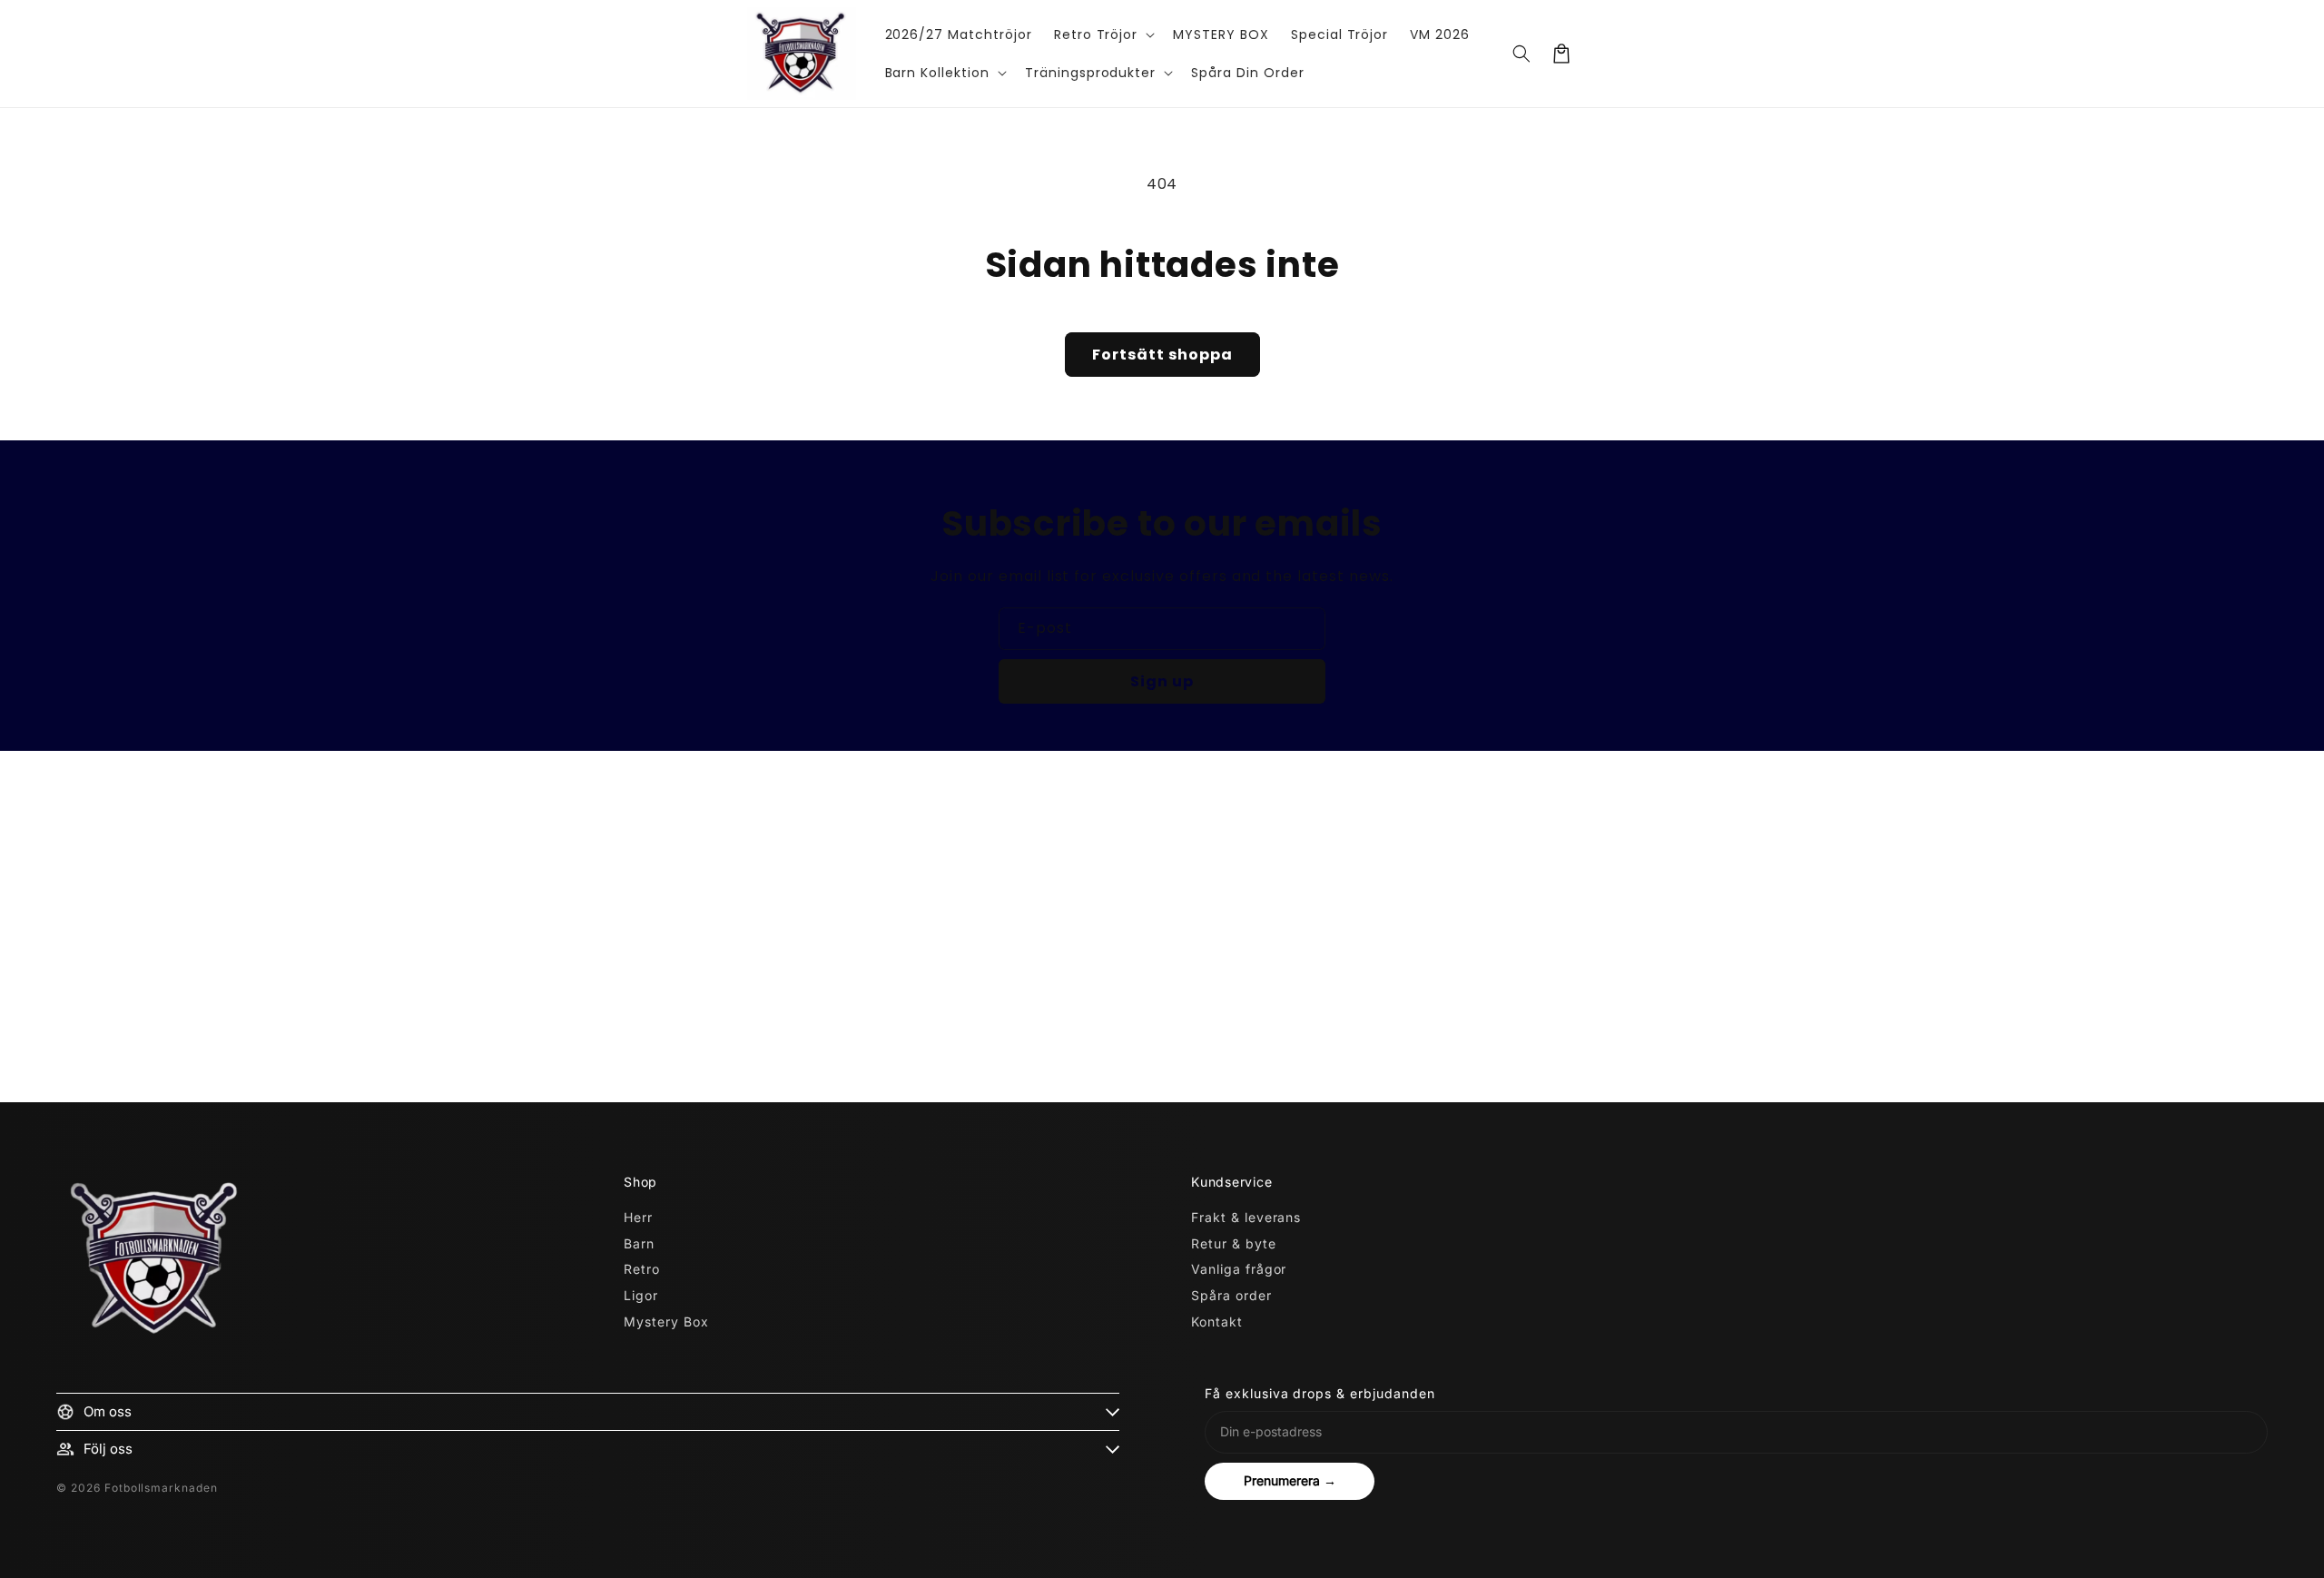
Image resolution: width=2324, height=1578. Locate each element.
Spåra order (1231, 1295)
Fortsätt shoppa (1162, 355)
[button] (1103, 35)
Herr (638, 1217)
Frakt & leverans (1246, 1217)
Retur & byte (1234, 1243)
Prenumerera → (1290, 1480)
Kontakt (1217, 1322)
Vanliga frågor (1239, 1269)
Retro (642, 1269)
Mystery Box (666, 1322)
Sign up (1162, 681)
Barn (639, 1243)
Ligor (641, 1295)
